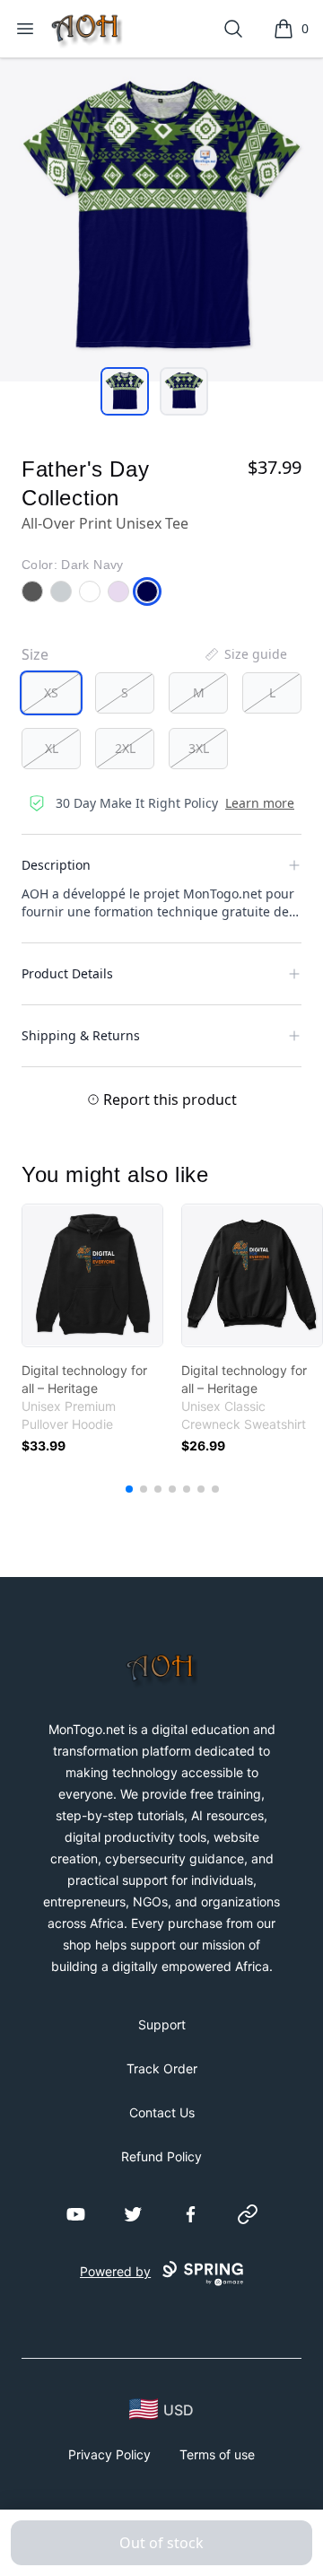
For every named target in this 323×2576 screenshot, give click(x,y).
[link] (92, 1275)
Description (56, 865)
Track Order (162, 2068)
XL (52, 748)
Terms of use (217, 2454)
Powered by (115, 2271)
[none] (245, 654)
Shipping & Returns (81, 1035)
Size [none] (35, 654)
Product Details (67, 973)
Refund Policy (161, 2156)
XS (51, 692)
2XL (125, 748)
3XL (199, 748)
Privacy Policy (109, 2454)
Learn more (260, 803)
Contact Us (162, 2112)
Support (162, 2024)
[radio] (51, 693)
